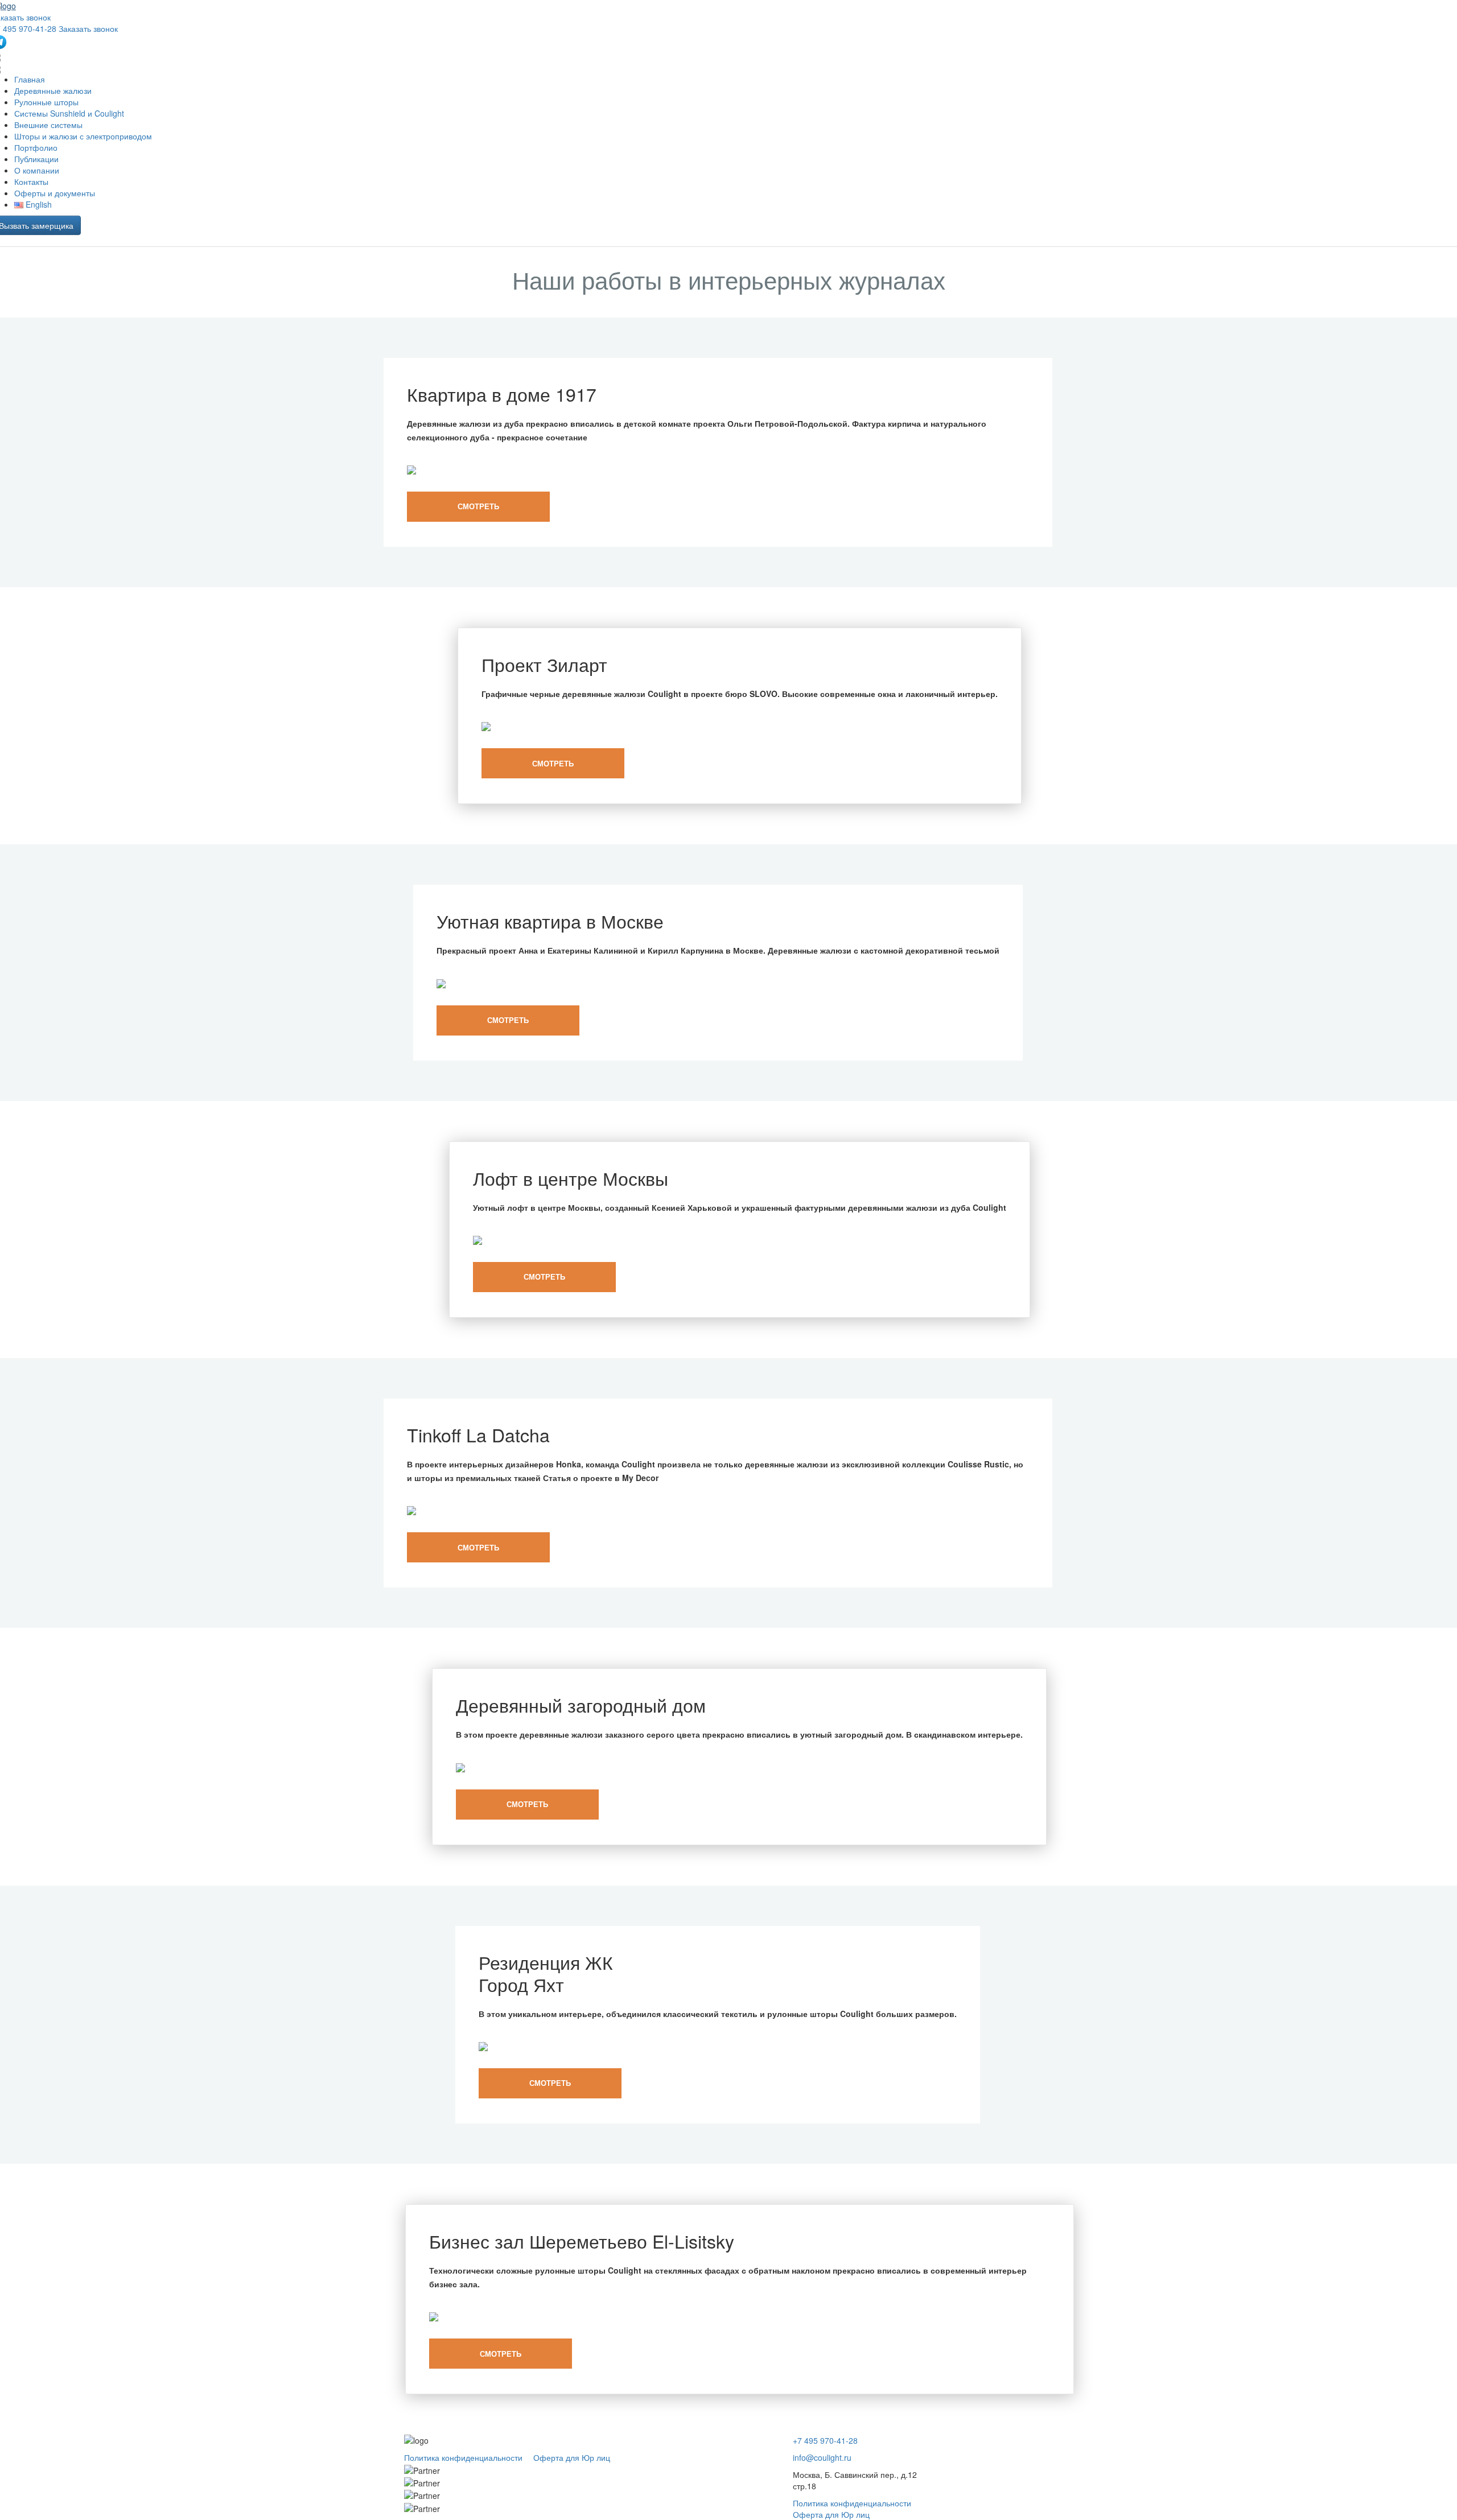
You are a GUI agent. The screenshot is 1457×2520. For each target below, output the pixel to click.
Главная (30, 79)
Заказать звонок (88, 28)
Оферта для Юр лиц (572, 2457)
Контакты (31, 182)
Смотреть (478, 506)
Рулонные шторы (46, 102)
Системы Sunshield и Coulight (69, 113)
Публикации (36, 159)
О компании (37, 170)
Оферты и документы (55, 193)
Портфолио (36, 147)
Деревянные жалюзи (53, 90)
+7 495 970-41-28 (825, 2440)
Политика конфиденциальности (463, 2457)
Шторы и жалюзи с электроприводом (83, 136)
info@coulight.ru (822, 2457)
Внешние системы (48, 125)
